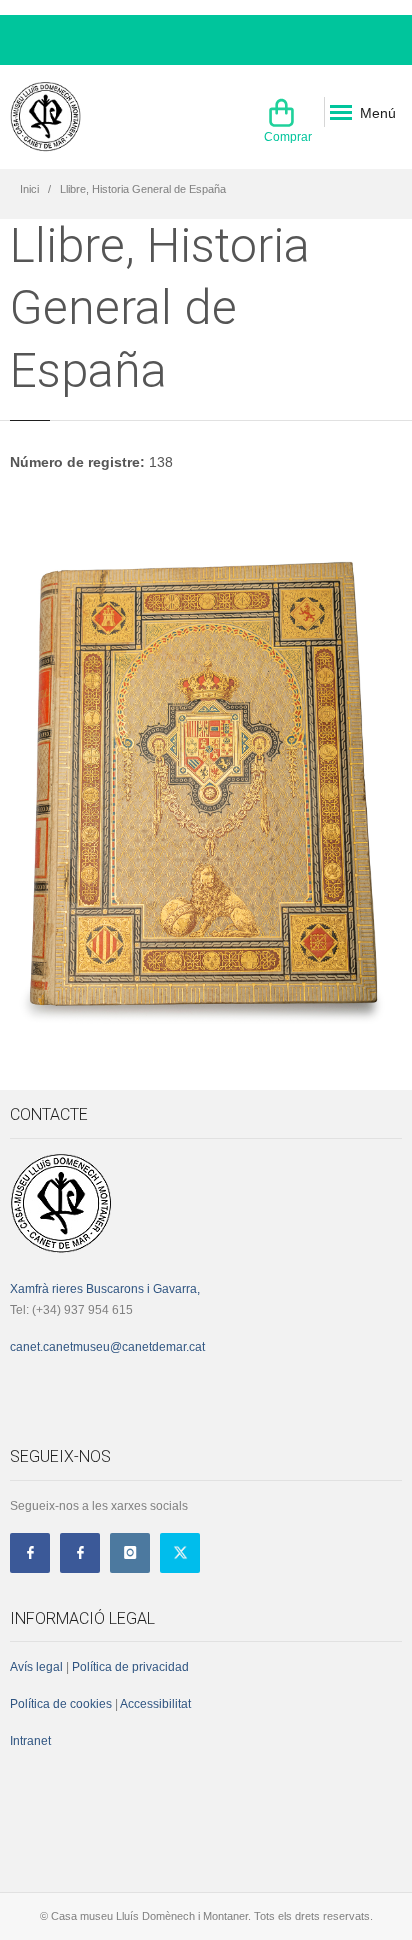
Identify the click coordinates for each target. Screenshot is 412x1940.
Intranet (30, 1741)
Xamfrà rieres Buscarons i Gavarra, (105, 1289)
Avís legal (36, 1667)
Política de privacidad (130, 1667)
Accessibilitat (154, 1704)
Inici (29, 189)
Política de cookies (61, 1704)
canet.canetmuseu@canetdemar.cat (107, 1347)
